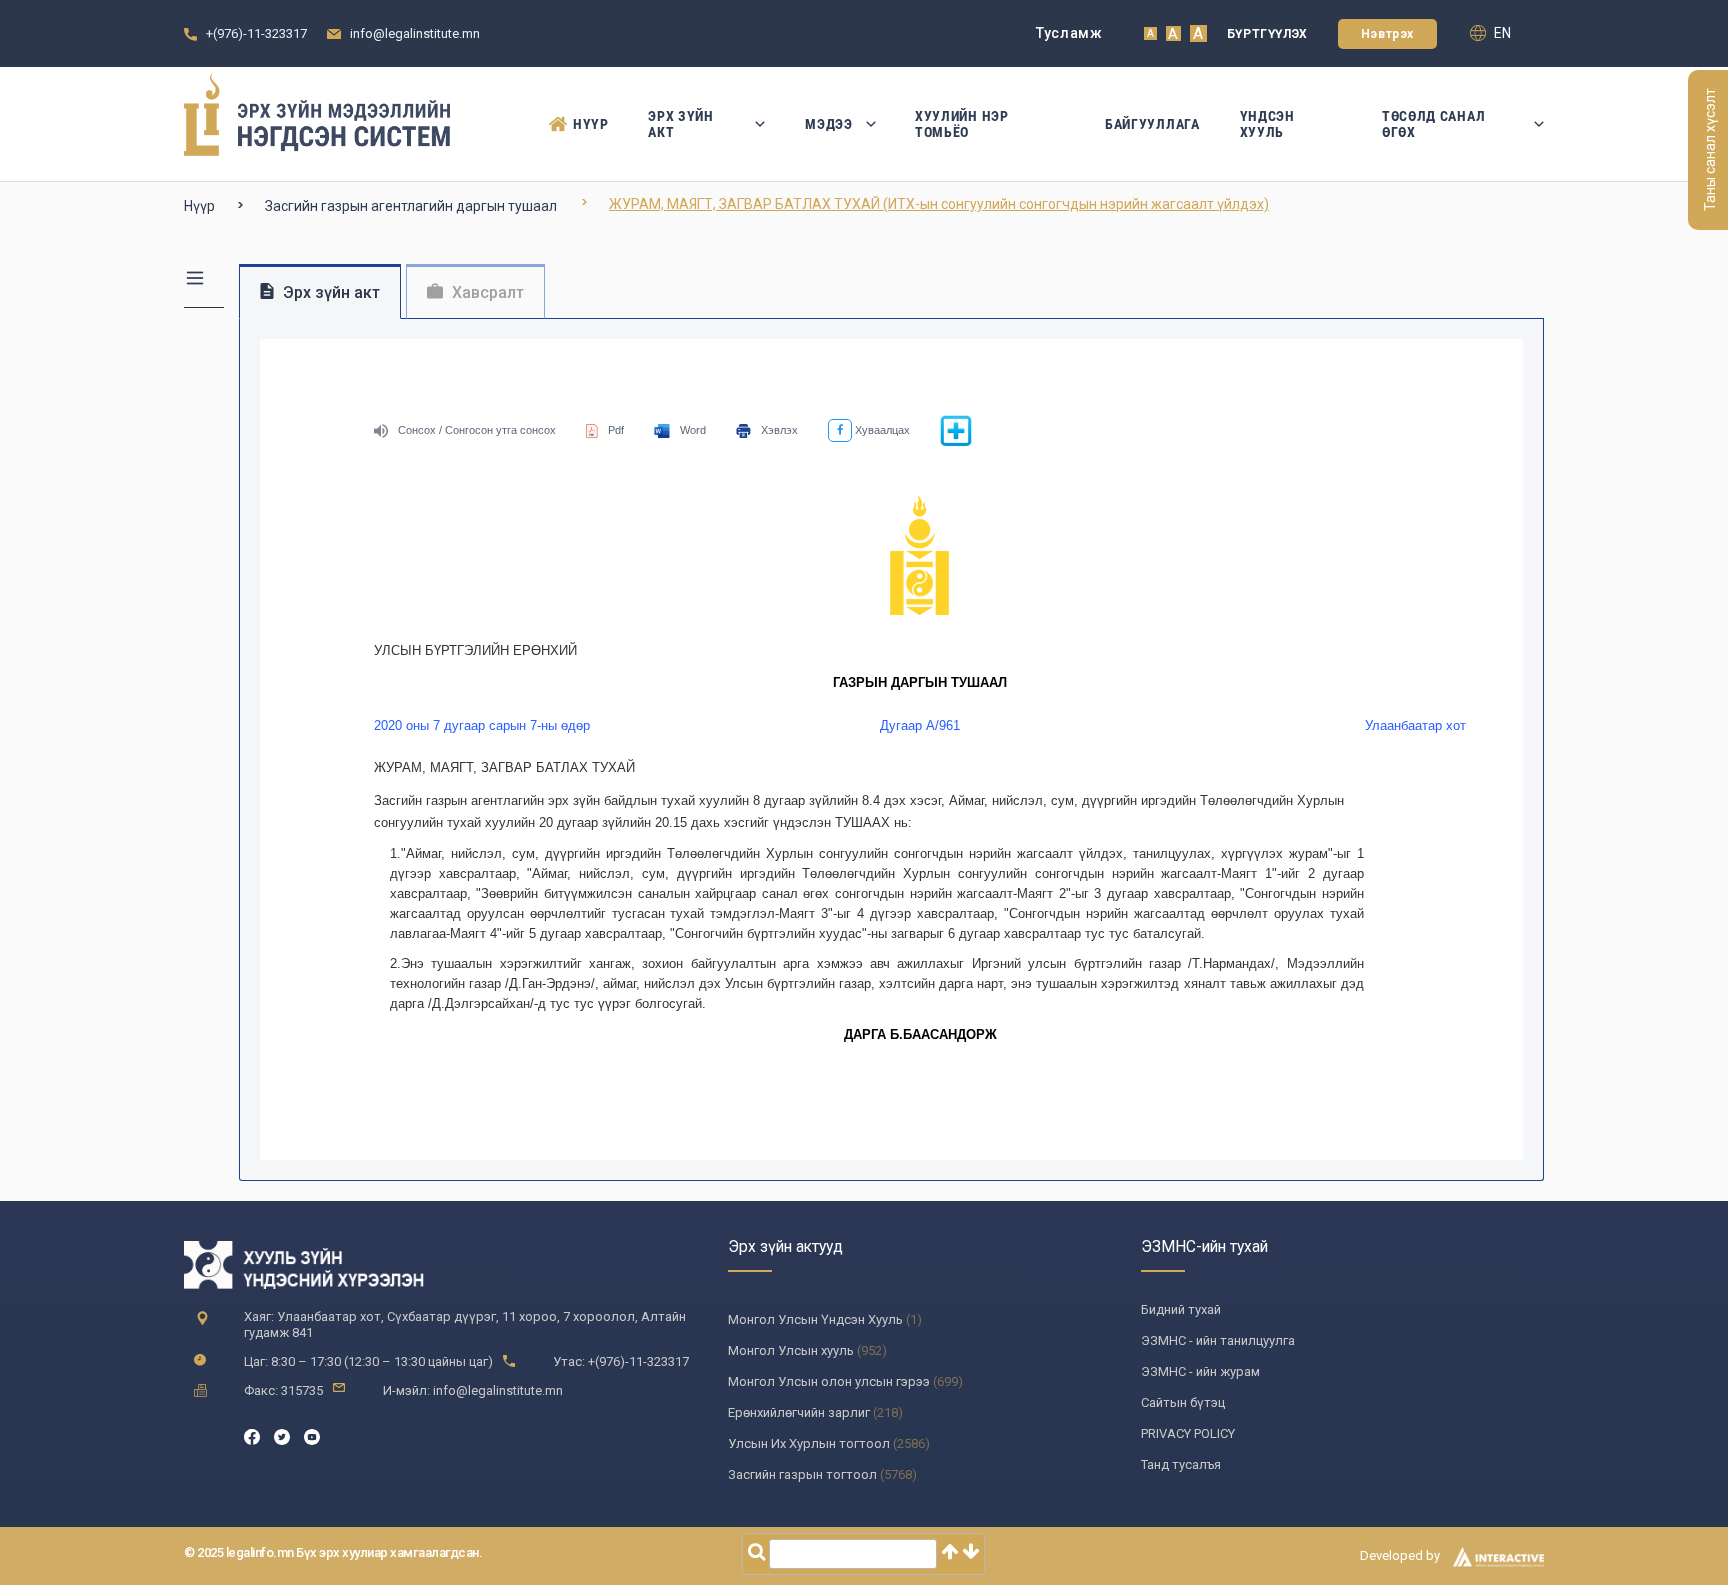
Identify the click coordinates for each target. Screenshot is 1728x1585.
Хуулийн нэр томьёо (962, 124)
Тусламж (1069, 33)
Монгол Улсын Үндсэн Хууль (815, 1319)
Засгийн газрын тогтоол (802, 1474)
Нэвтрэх (1387, 34)
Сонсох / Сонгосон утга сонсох (477, 430)
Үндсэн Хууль (1267, 124)
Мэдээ (829, 124)
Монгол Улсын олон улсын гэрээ (829, 1381)
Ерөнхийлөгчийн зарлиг (799, 1412)
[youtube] (312, 1435)
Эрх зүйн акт (681, 124)
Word (693, 430)
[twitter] (282, 1435)
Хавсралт (486, 292)
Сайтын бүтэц (1183, 1402)
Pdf (616, 430)
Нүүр (590, 124)
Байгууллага (1152, 124)
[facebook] (252, 1435)
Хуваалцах (881, 430)
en (1501, 33)
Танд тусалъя (1181, 1464)
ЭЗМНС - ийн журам (1200, 1371)
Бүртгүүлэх (1267, 34)
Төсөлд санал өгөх (1433, 124)
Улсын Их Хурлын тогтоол (809, 1443)
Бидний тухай (1181, 1309)
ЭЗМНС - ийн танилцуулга (1218, 1340)
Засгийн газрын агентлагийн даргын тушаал (411, 206)
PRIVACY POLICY (1188, 1433)
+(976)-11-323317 (256, 33)
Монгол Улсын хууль (791, 1350)
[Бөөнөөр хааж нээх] (956, 443)
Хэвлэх (779, 430)
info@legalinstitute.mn (415, 33)
